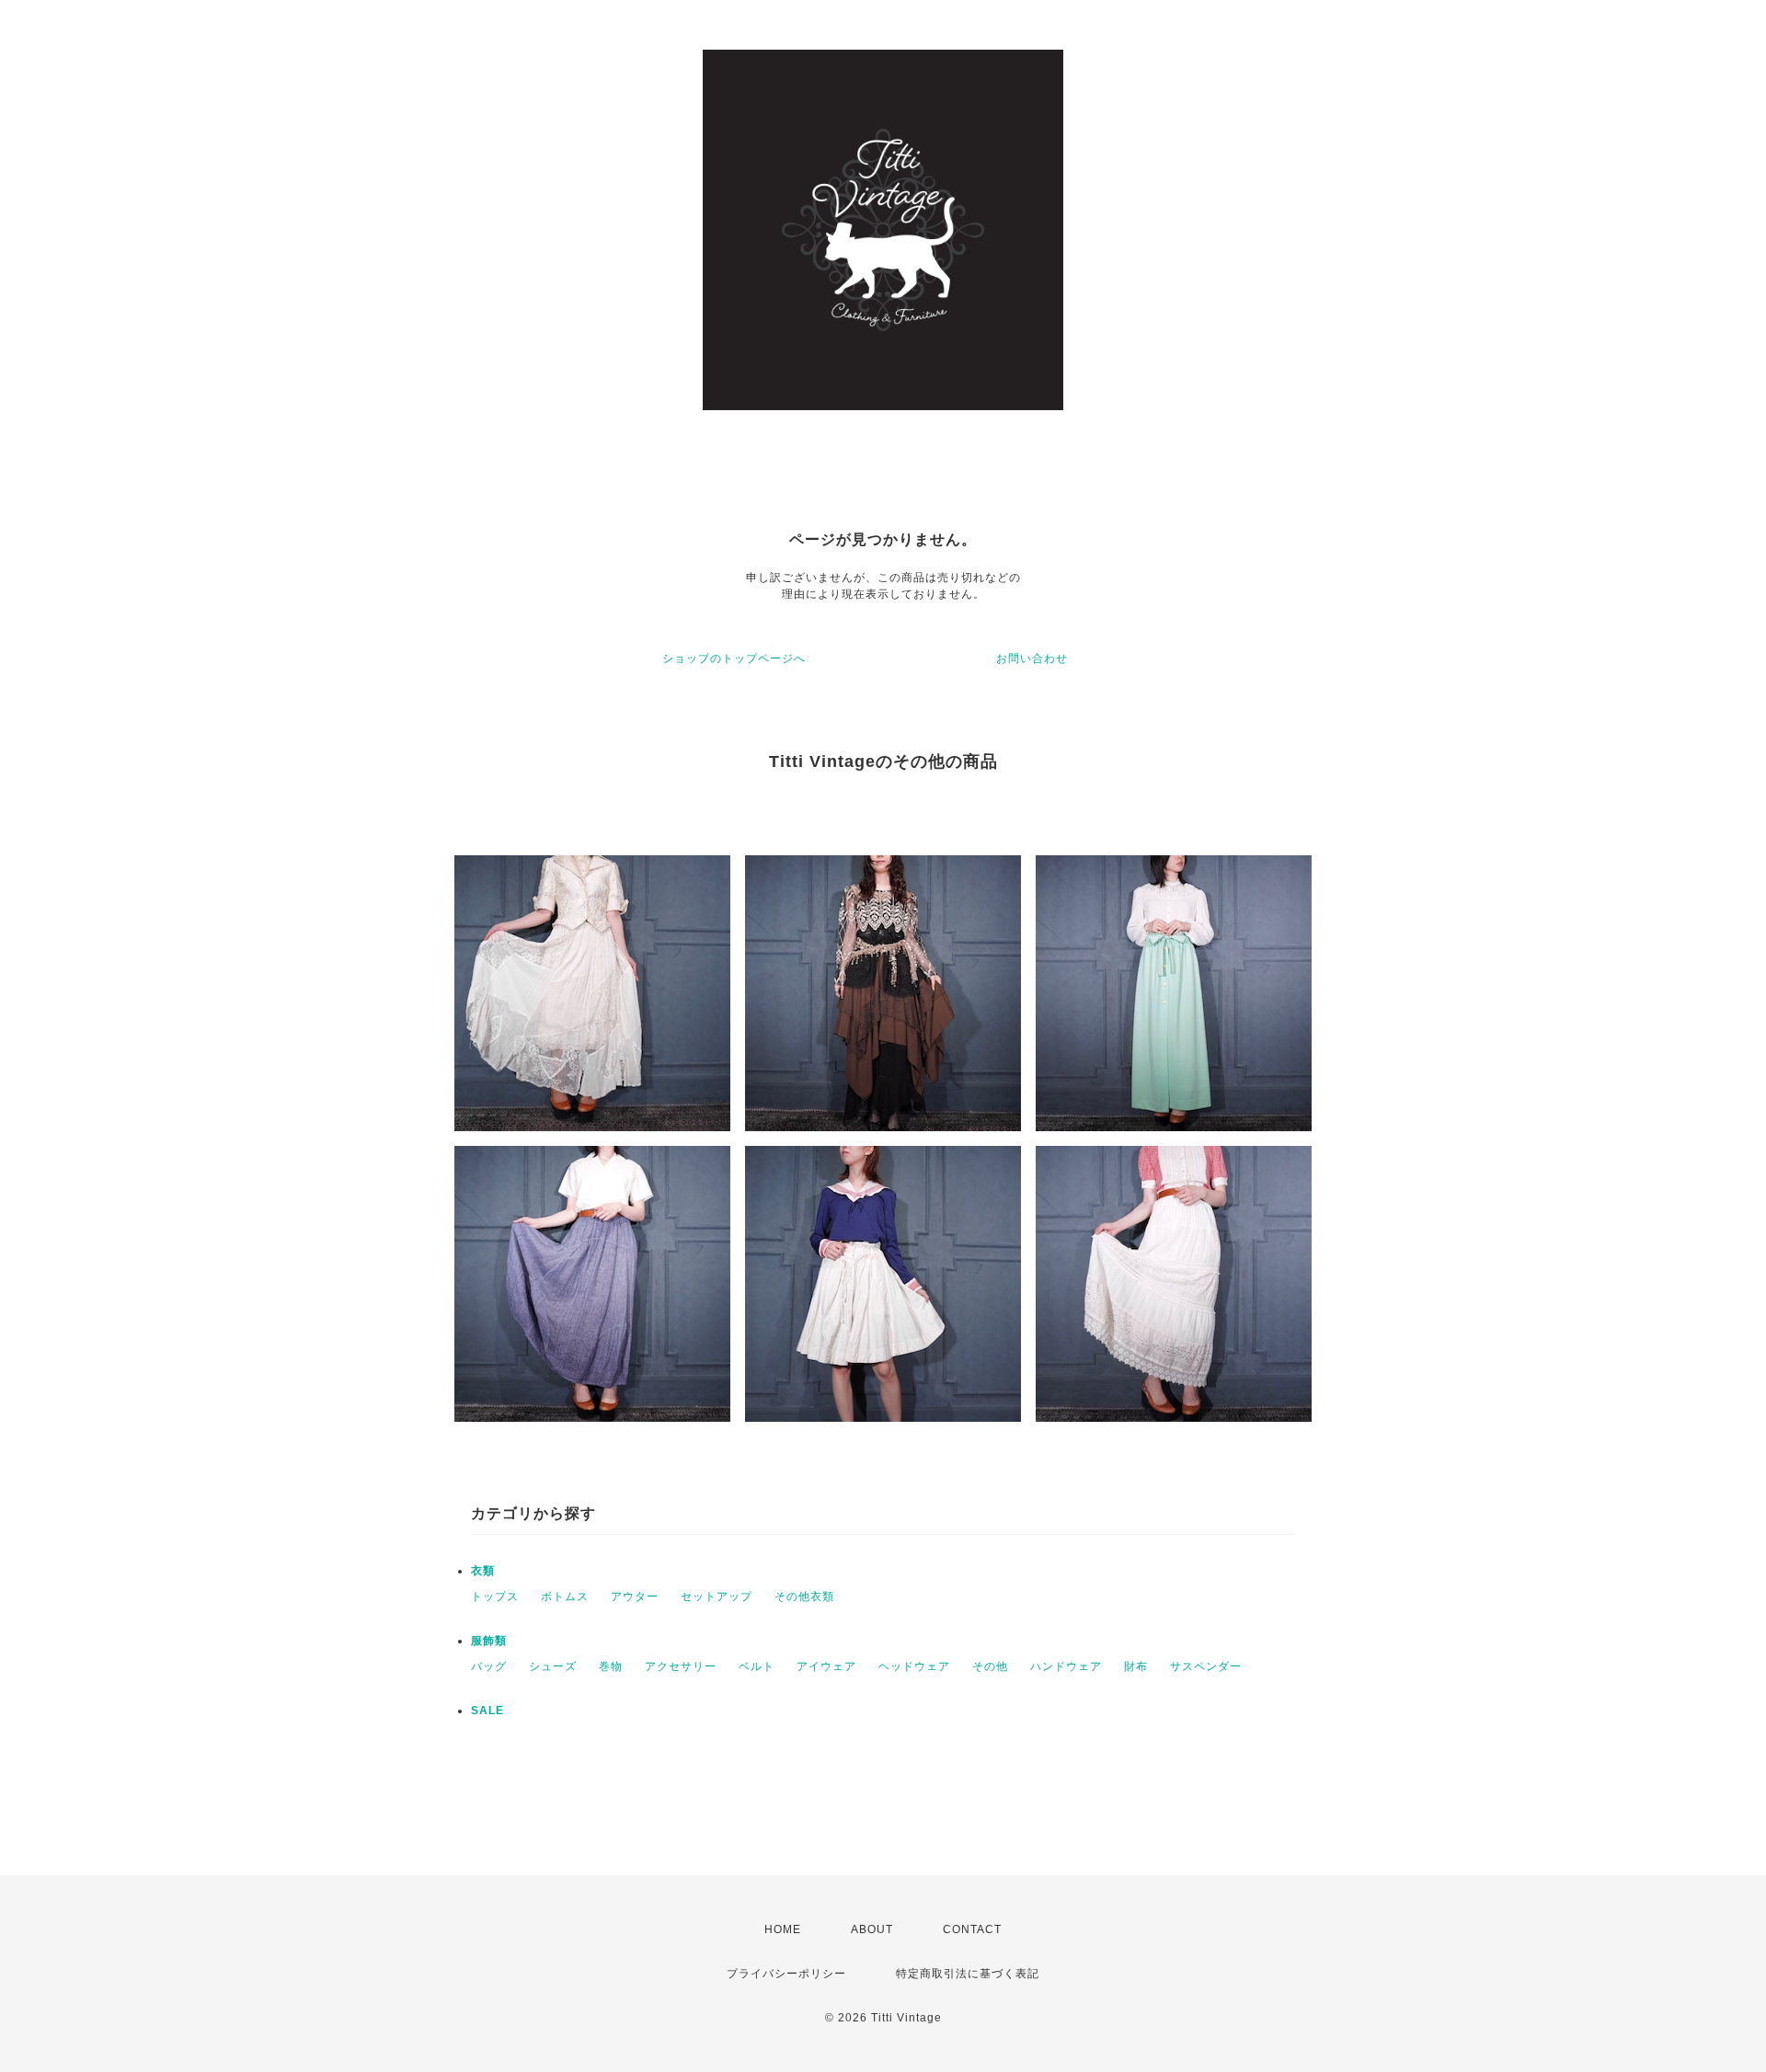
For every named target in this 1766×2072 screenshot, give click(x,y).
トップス (495, 1597)
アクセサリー (681, 1666)
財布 (1136, 1666)
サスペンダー (1206, 1666)
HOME (783, 1929)
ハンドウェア (1066, 1666)
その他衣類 (804, 1597)
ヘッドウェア (914, 1666)
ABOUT (872, 1929)
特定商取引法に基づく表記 (968, 1974)
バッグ (489, 1666)
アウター (635, 1597)
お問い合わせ (1032, 658)
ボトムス (565, 1597)
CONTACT (972, 1929)
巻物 (611, 1666)
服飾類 (489, 1641)
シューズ (553, 1666)
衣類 (483, 1571)
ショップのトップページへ (734, 658)
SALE (487, 1711)
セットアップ (717, 1597)
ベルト (757, 1666)
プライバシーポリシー (786, 1974)
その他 (990, 1666)
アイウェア (826, 1666)
